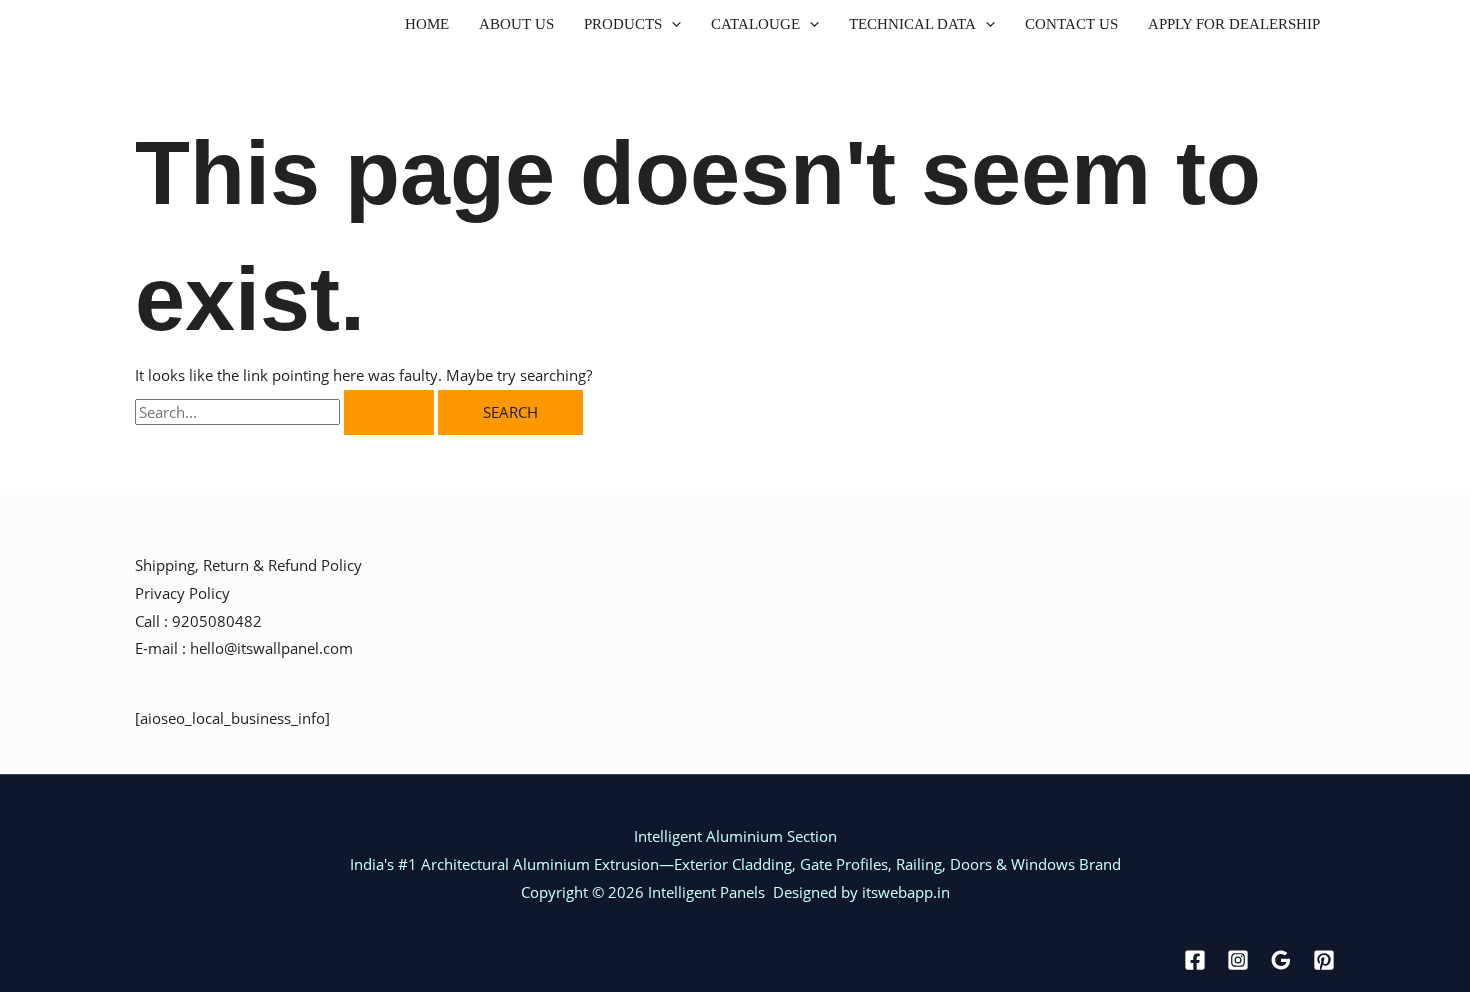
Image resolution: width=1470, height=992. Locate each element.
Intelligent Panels (704, 892)
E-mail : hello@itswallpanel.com (244, 648)
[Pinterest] (1324, 960)
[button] (671, 24)
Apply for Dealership (1234, 24)
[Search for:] (286, 412)
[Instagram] (1238, 960)
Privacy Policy (182, 593)
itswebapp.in (906, 892)
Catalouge (755, 24)
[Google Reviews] (1281, 960)
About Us (516, 24)
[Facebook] (1195, 960)
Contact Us (1071, 24)
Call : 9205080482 (198, 621)
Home (427, 24)
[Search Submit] (389, 412)
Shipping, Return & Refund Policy (248, 565)
